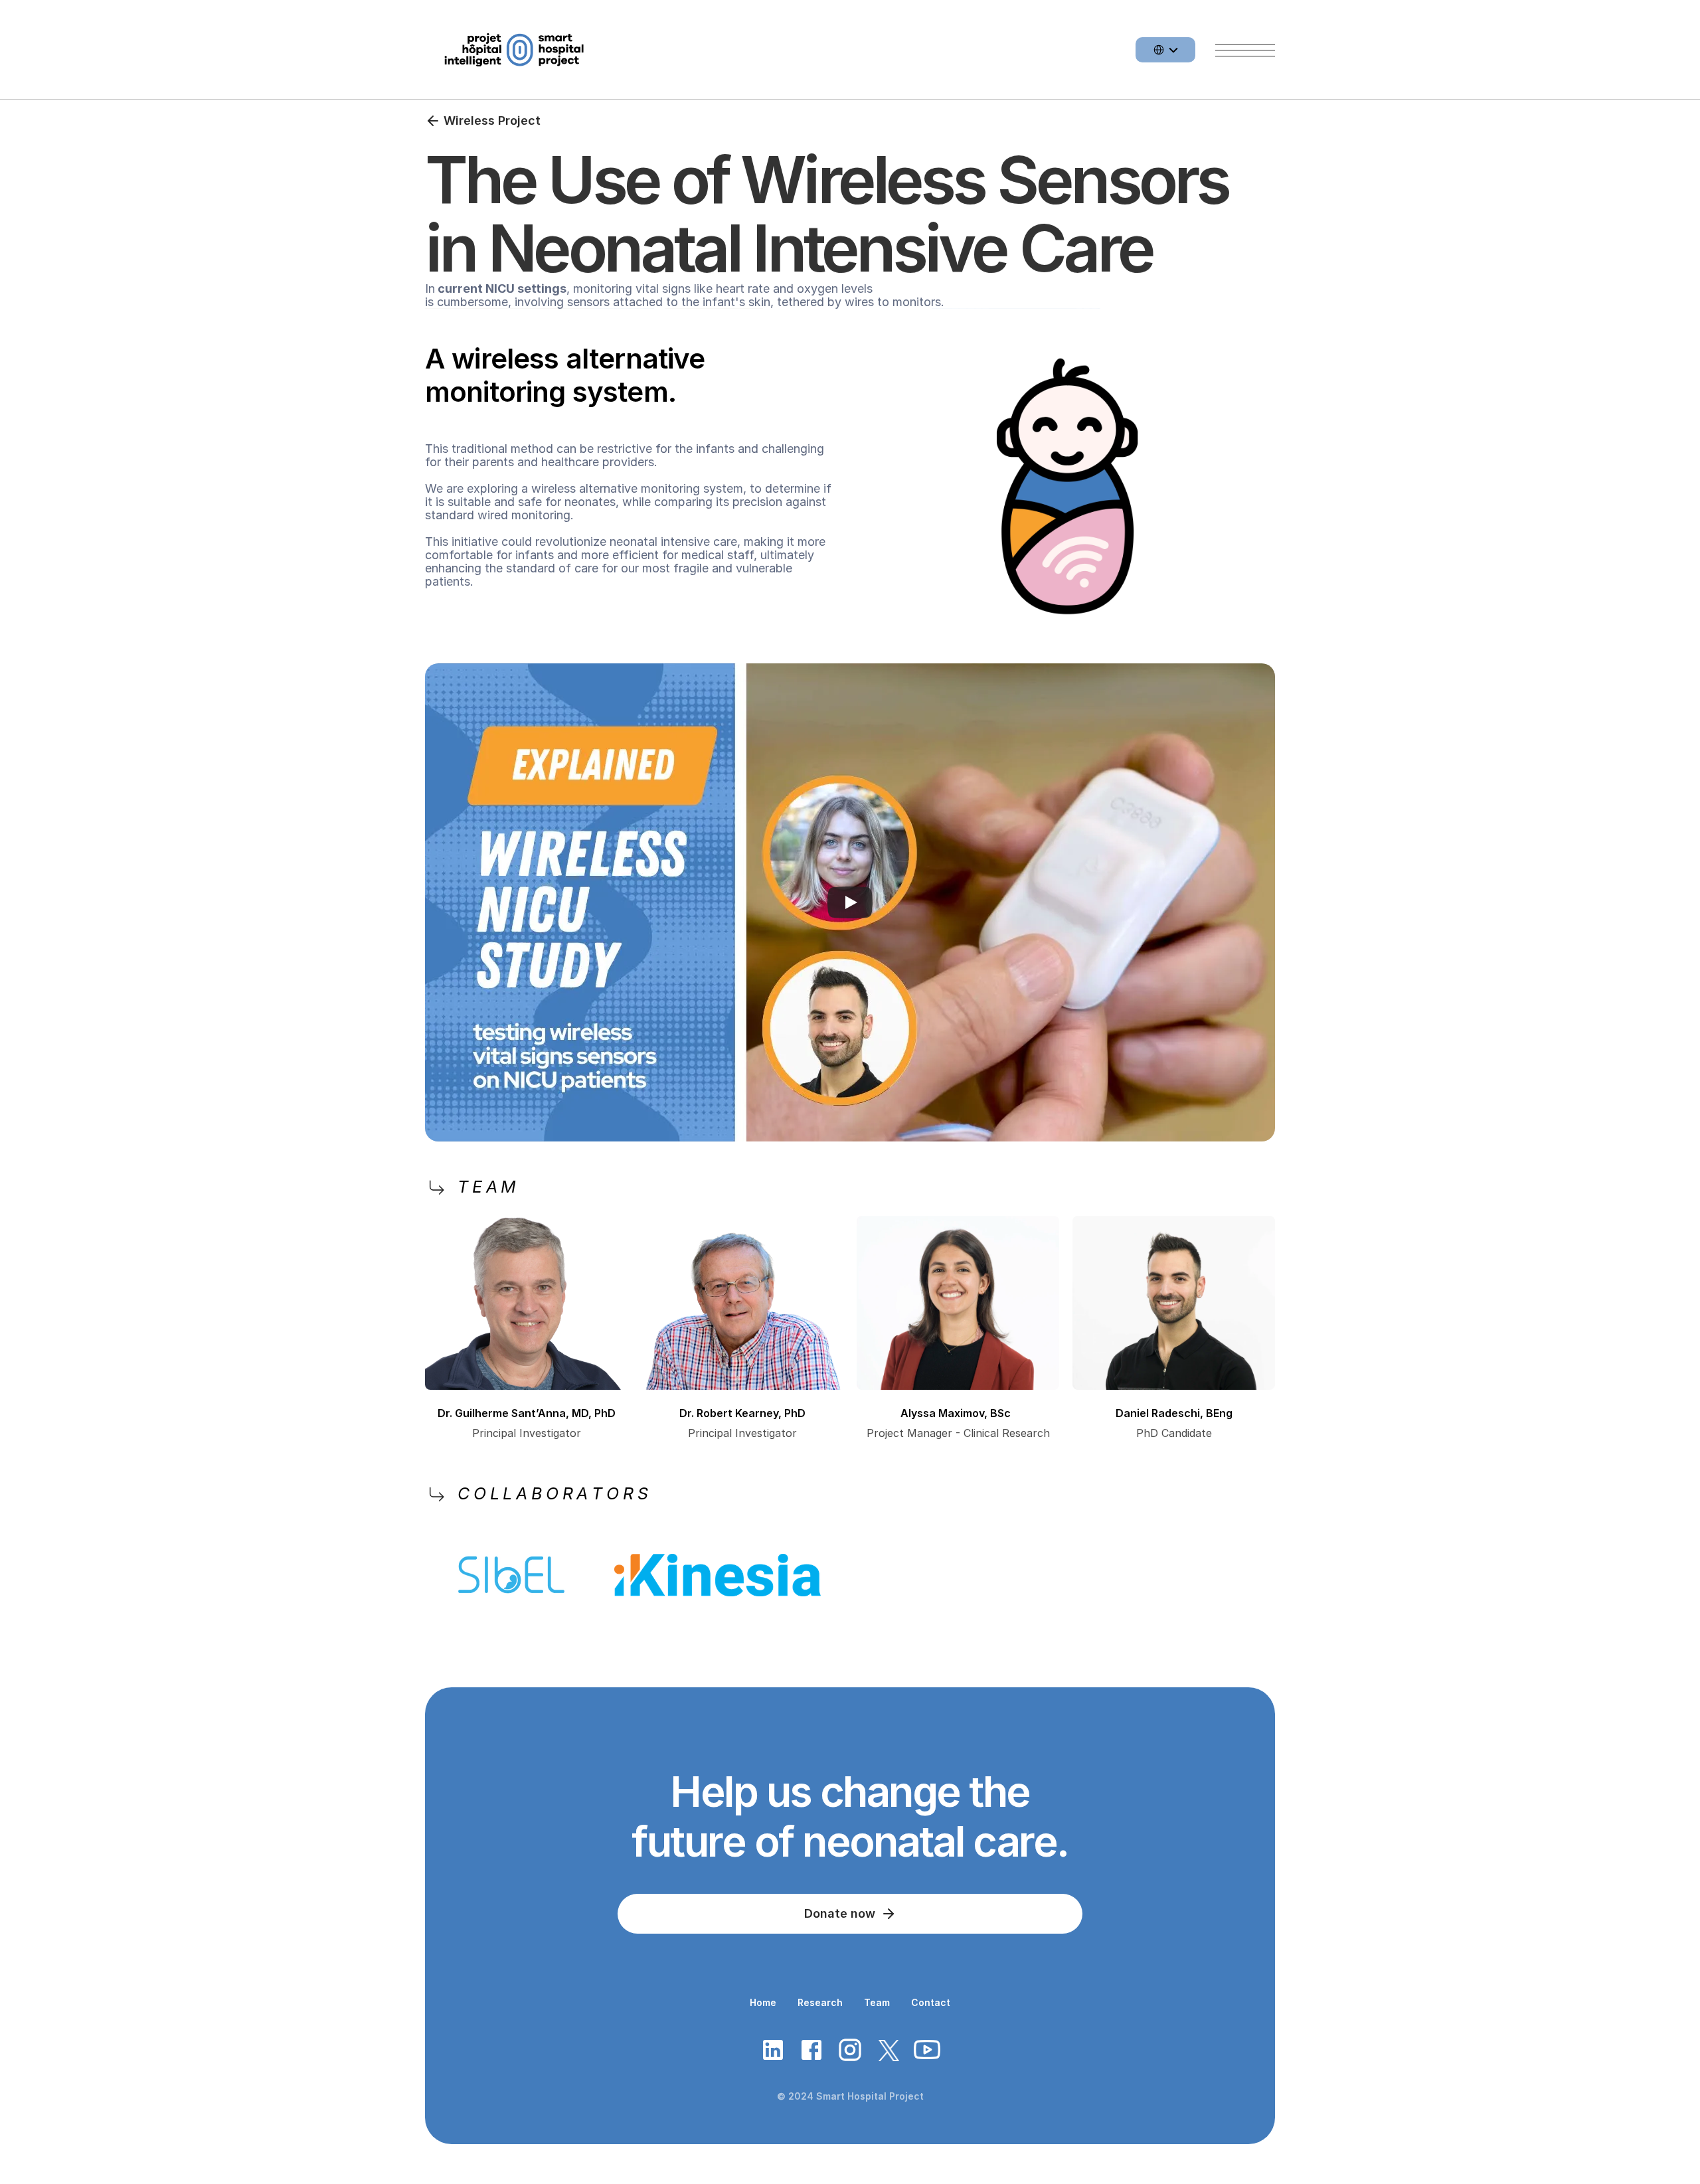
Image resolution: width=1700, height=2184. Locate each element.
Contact (931, 2002)
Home (763, 2002)
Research (820, 2002)
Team (877, 2002)
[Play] (850, 902)
